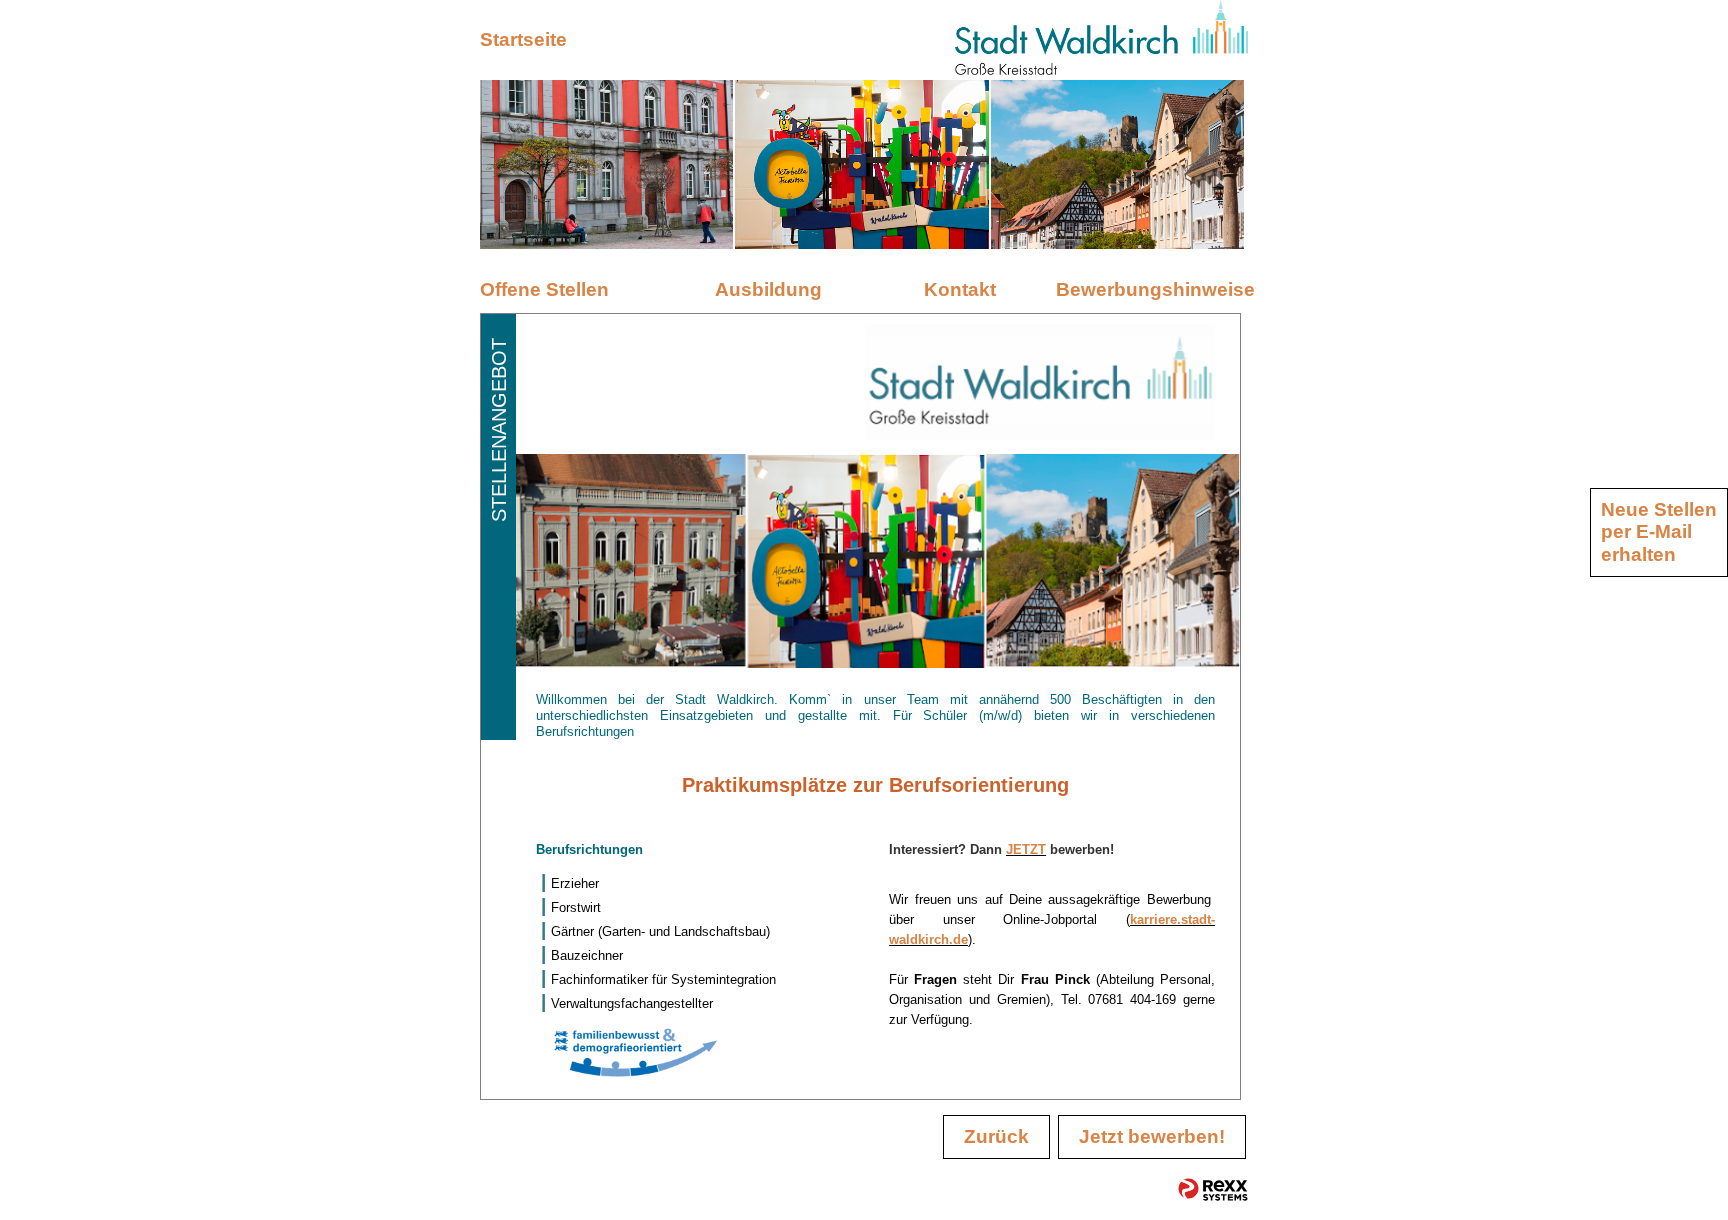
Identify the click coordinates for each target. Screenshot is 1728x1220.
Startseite (523, 39)
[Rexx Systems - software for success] (1213, 1189)
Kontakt (960, 289)
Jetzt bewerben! (1152, 1136)
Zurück (996, 1136)
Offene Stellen (544, 289)
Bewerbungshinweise (1152, 289)
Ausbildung (768, 289)
